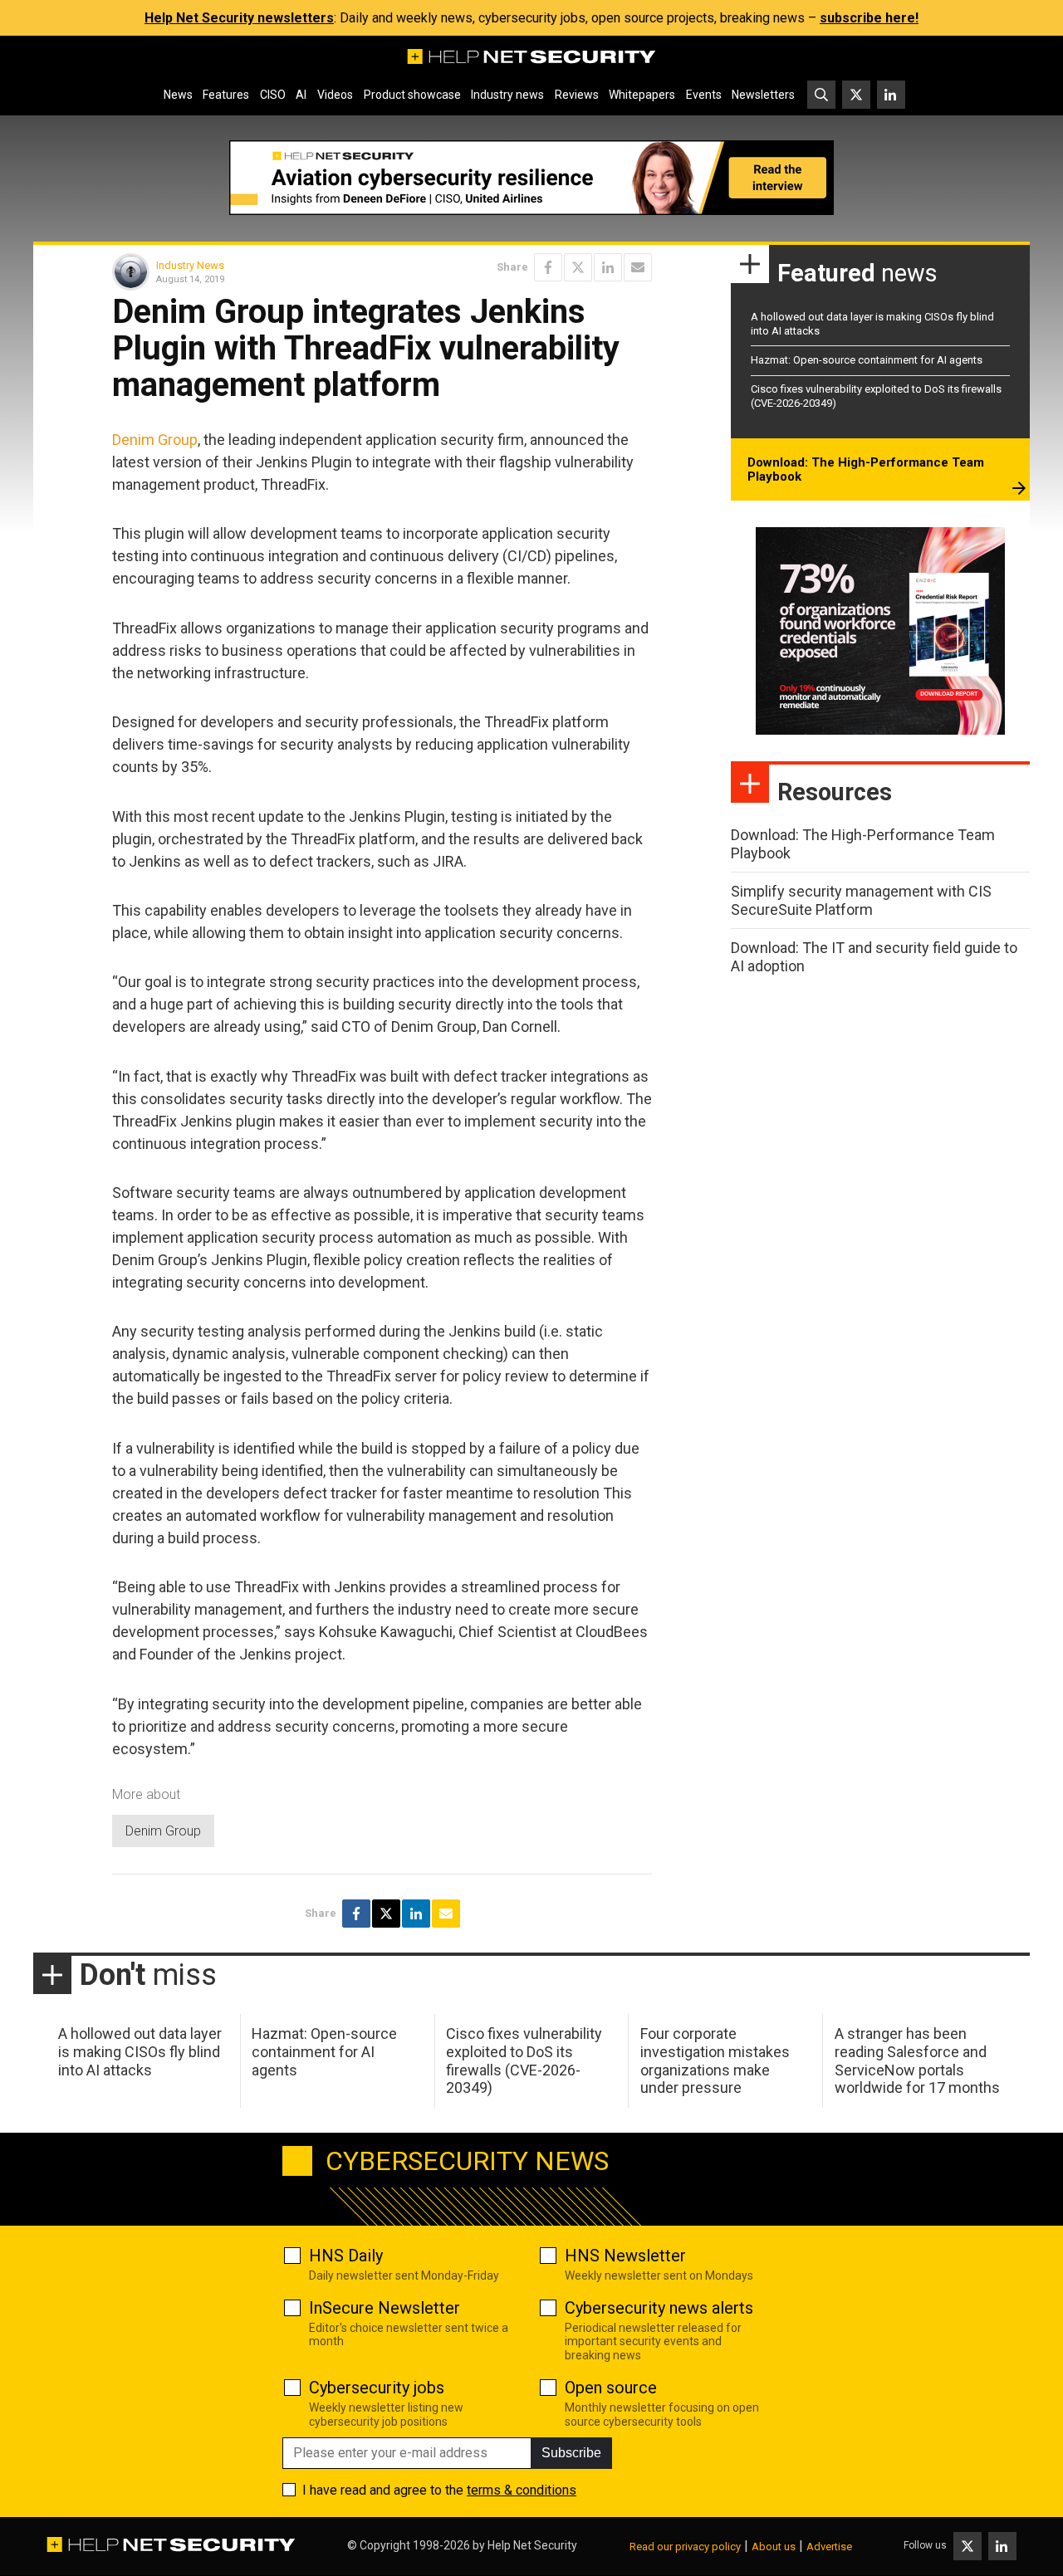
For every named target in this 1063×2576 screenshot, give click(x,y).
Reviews (577, 95)
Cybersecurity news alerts (659, 2308)
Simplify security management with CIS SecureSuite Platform (861, 900)
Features (226, 95)
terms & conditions (522, 2490)
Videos (335, 95)
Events (704, 95)
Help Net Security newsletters (239, 18)
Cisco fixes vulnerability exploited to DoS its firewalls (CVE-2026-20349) (524, 2060)
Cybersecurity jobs (377, 2388)
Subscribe (571, 2453)
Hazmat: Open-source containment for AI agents (867, 360)
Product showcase (412, 95)
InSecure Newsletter (385, 2308)
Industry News (190, 265)
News (178, 95)
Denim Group (155, 440)
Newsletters (763, 95)
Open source (611, 2388)
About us (774, 2547)
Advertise (829, 2547)
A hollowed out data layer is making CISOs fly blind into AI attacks (140, 2051)
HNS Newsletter (625, 2256)
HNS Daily (346, 2256)
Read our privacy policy (685, 2547)
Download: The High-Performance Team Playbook (866, 470)
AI (301, 95)
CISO (273, 95)
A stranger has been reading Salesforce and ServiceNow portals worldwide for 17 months (917, 2060)
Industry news (507, 95)
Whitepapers (642, 95)
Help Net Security (532, 2545)
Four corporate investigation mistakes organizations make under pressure (715, 2060)
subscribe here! (869, 18)
